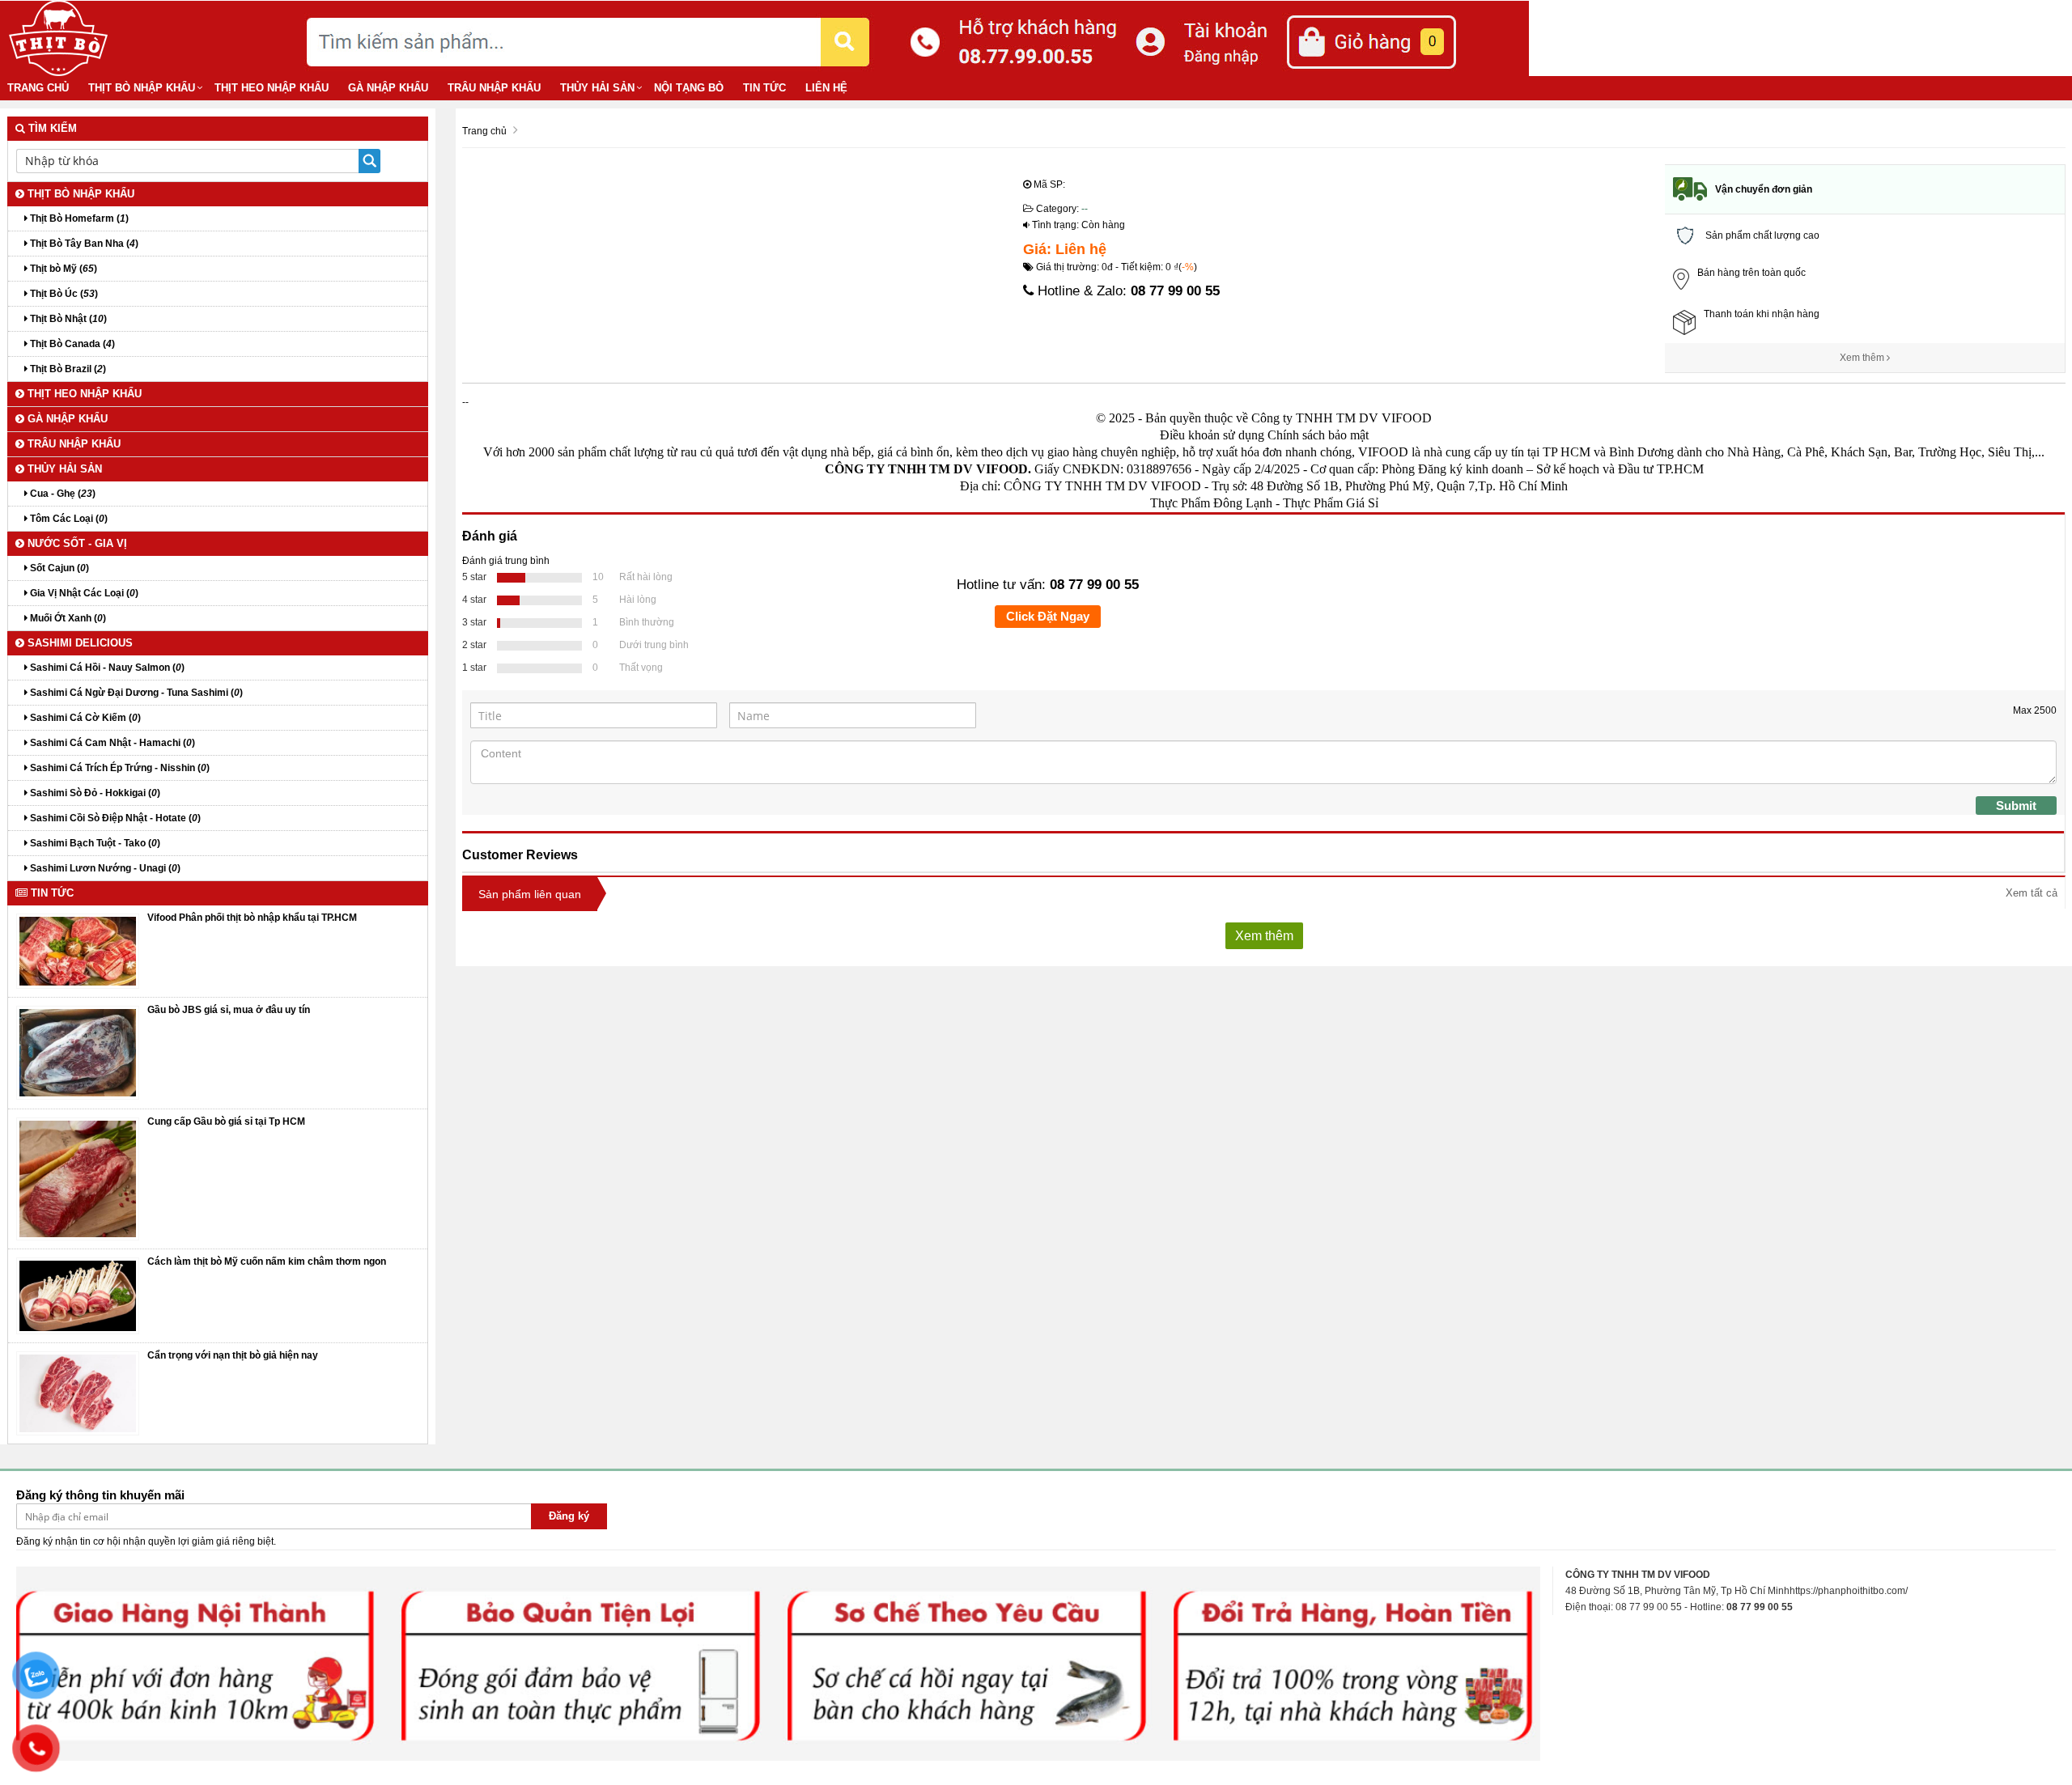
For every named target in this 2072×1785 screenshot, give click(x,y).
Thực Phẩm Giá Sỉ (1331, 503)
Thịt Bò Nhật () (67, 319)
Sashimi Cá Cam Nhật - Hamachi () (111, 743)
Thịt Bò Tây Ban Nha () (83, 244)
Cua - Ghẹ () (62, 494)
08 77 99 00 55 (1175, 291)
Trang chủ (38, 88)
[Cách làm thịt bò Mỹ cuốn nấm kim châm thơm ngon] (78, 1295)
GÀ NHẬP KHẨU (388, 88)
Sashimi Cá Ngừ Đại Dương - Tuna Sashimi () (135, 693)
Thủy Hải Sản (597, 88)
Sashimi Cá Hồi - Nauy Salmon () (106, 668)
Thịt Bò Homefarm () (78, 218)
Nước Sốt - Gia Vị (76, 543)
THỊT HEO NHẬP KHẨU (272, 88)
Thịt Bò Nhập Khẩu (142, 88)
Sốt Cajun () (58, 568)
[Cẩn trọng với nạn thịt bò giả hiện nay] (78, 1393)
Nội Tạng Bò (689, 88)
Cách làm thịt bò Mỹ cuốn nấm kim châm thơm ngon (267, 1261)
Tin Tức (764, 88)
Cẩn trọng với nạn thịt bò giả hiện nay (233, 1355)
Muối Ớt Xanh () (67, 618)
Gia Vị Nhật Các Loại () (83, 593)
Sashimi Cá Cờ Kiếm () (84, 718)
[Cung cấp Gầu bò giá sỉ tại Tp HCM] (78, 1178)
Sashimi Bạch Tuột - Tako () (94, 843)
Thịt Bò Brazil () (67, 369)
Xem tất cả (2032, 893)
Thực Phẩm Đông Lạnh (1211, 503)
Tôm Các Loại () (68, 519)
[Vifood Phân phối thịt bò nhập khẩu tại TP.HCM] (78, 951)
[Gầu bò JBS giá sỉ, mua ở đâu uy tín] (78, 1053)
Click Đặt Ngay (1048, 616)
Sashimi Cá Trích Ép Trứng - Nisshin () (119, 768)
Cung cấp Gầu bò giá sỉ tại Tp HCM (226, 1121)
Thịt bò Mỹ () (62, 269)
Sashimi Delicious (79, 643)
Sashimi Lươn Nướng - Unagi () (104, 868)
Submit (2016, 806)
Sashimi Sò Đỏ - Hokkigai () (94, 793)
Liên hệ (826, 88)
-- (1085, 209)
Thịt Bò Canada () (71, 344)
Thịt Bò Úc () (63, 294)
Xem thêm (1863, 358)
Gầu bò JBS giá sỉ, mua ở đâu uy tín (229, 1010)
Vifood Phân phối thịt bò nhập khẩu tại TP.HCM (252, 918)
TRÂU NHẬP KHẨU (494, 88)
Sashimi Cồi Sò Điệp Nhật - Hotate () (114, 818)
